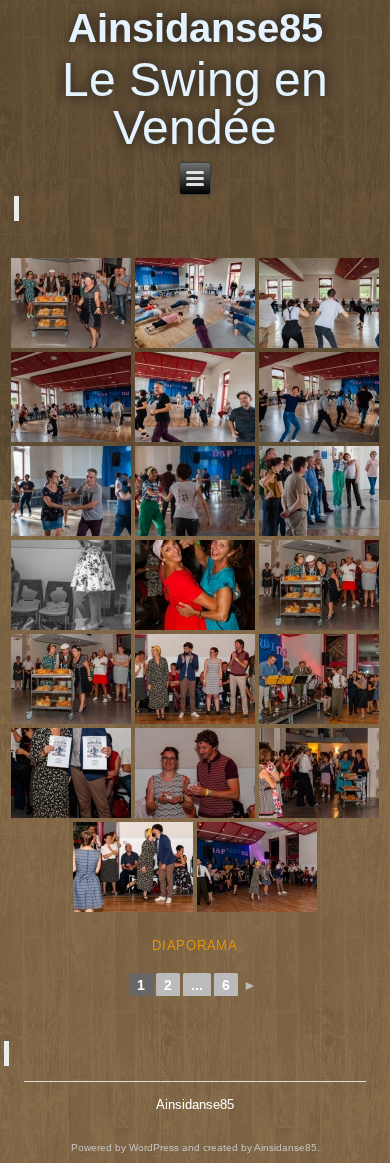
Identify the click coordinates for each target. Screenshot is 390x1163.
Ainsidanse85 (195, 28)
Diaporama (195, 945)
